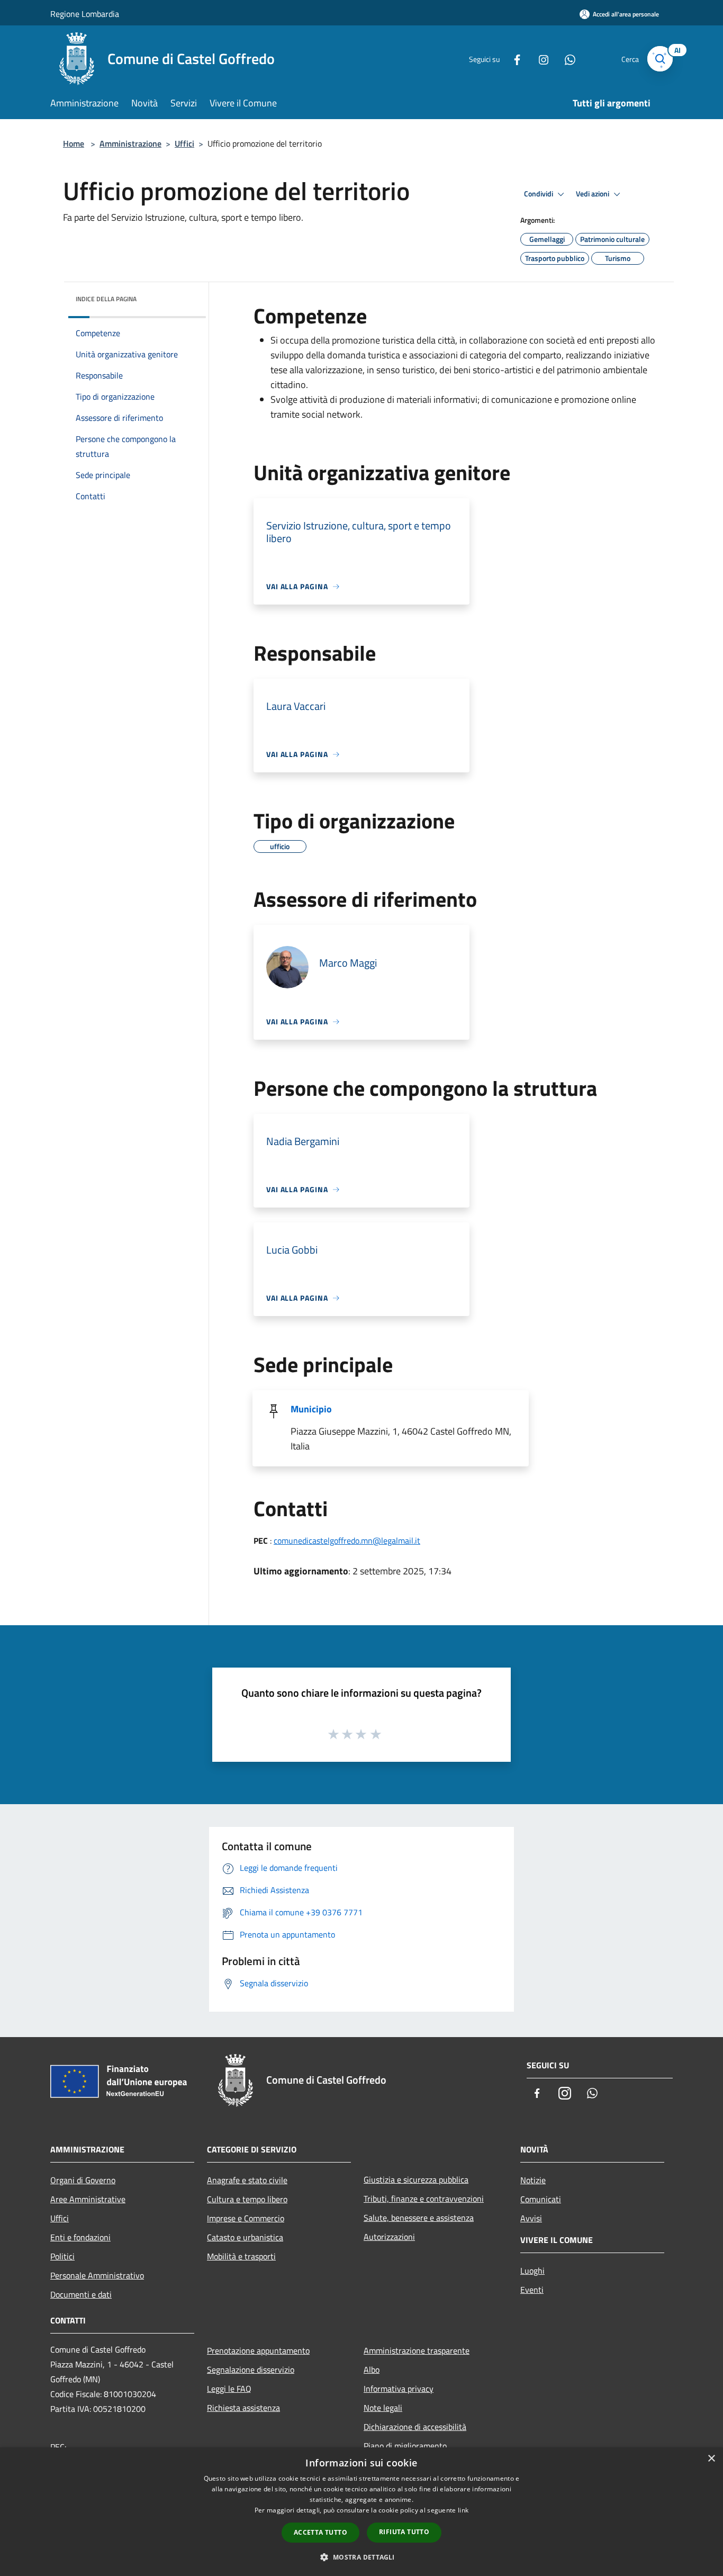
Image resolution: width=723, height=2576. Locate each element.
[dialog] (361, 2512)
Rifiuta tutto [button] (404, 2532)
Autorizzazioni (389, 2237)
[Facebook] (513, 58)
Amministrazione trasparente (417, 2350)
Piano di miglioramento (405, 2446)
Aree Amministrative (88, 2199)
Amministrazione (130, 143)
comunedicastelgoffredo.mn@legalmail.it (347, 1541)
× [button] (711, 2459)
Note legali (383, 2408)
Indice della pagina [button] (106, 299)
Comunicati (541, 2199)
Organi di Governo (83, 2180)
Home (74, 143)
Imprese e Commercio (246, 2218)
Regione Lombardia (85, 14)
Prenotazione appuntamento (258, 2350)
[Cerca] (660, 59)
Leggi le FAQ (229, 2389)
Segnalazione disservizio (251, 2370)
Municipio (311, 1409)
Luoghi (532, 2271)
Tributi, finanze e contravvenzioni (424, 2199)
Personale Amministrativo (97, 2275)
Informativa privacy (399, 2389)
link (463, 2510)
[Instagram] (539, 58)
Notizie (533, 2180)
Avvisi (531, 2218)
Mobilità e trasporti (241, 2256)
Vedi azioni (593, 194)
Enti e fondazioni (80, 2237)
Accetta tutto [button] (320, 2532)
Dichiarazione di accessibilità (415, 2427)
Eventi (532, 2290)
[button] (361, 2557)
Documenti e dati (81, 2294)
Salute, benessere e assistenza (419, 2218)
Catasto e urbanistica (245, 2237)
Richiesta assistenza (243, 2408)
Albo (372, 2370)
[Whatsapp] (566, 58)
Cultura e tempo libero (247, 2199)
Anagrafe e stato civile (247, 2180)
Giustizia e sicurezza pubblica (416, 2179)
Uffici (184, 143)
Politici (62, 2256)
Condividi (539, 194)
